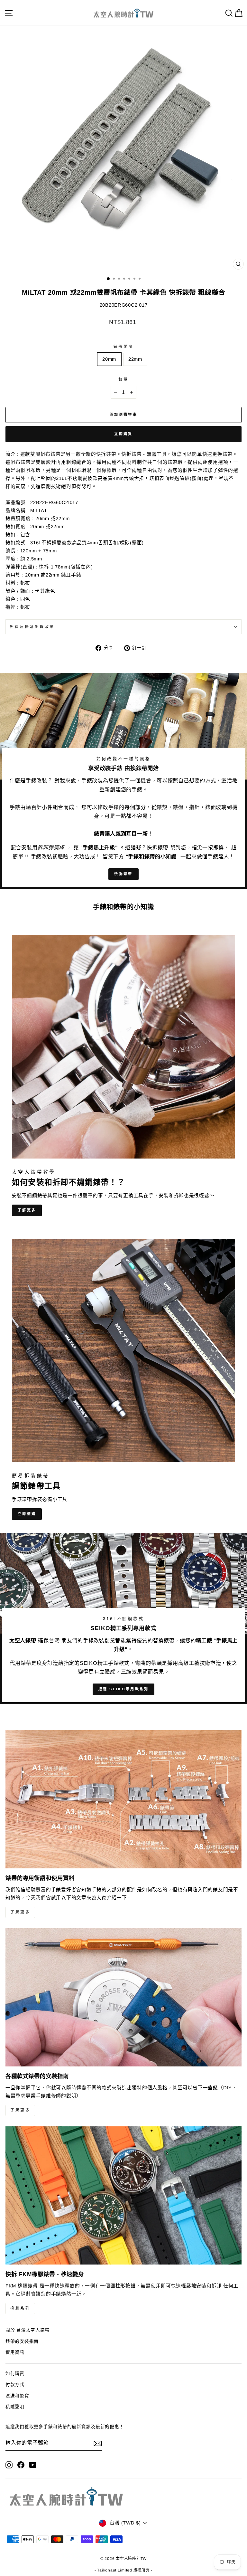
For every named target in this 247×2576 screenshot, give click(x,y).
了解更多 (27, 1210)
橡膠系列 (20, 2308)
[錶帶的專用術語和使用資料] (123, 1799)
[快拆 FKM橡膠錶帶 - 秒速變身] (123, 2195)
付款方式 (15, 2385)
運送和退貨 (17, 2396)
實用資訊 (15, 2352)
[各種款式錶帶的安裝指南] (123, 1997)
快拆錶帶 (123, 874)
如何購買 (15, 2374)
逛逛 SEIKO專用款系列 (124, 1689)
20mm (109, 359)
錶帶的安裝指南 (22, 2341)
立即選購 (27, 1514)
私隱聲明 (15, 2407)
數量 (123, 379)
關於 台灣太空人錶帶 (27, 2330)
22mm (135, 359)
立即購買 (123, 434)
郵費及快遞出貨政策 (32, 627)
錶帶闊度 (123, 346)
